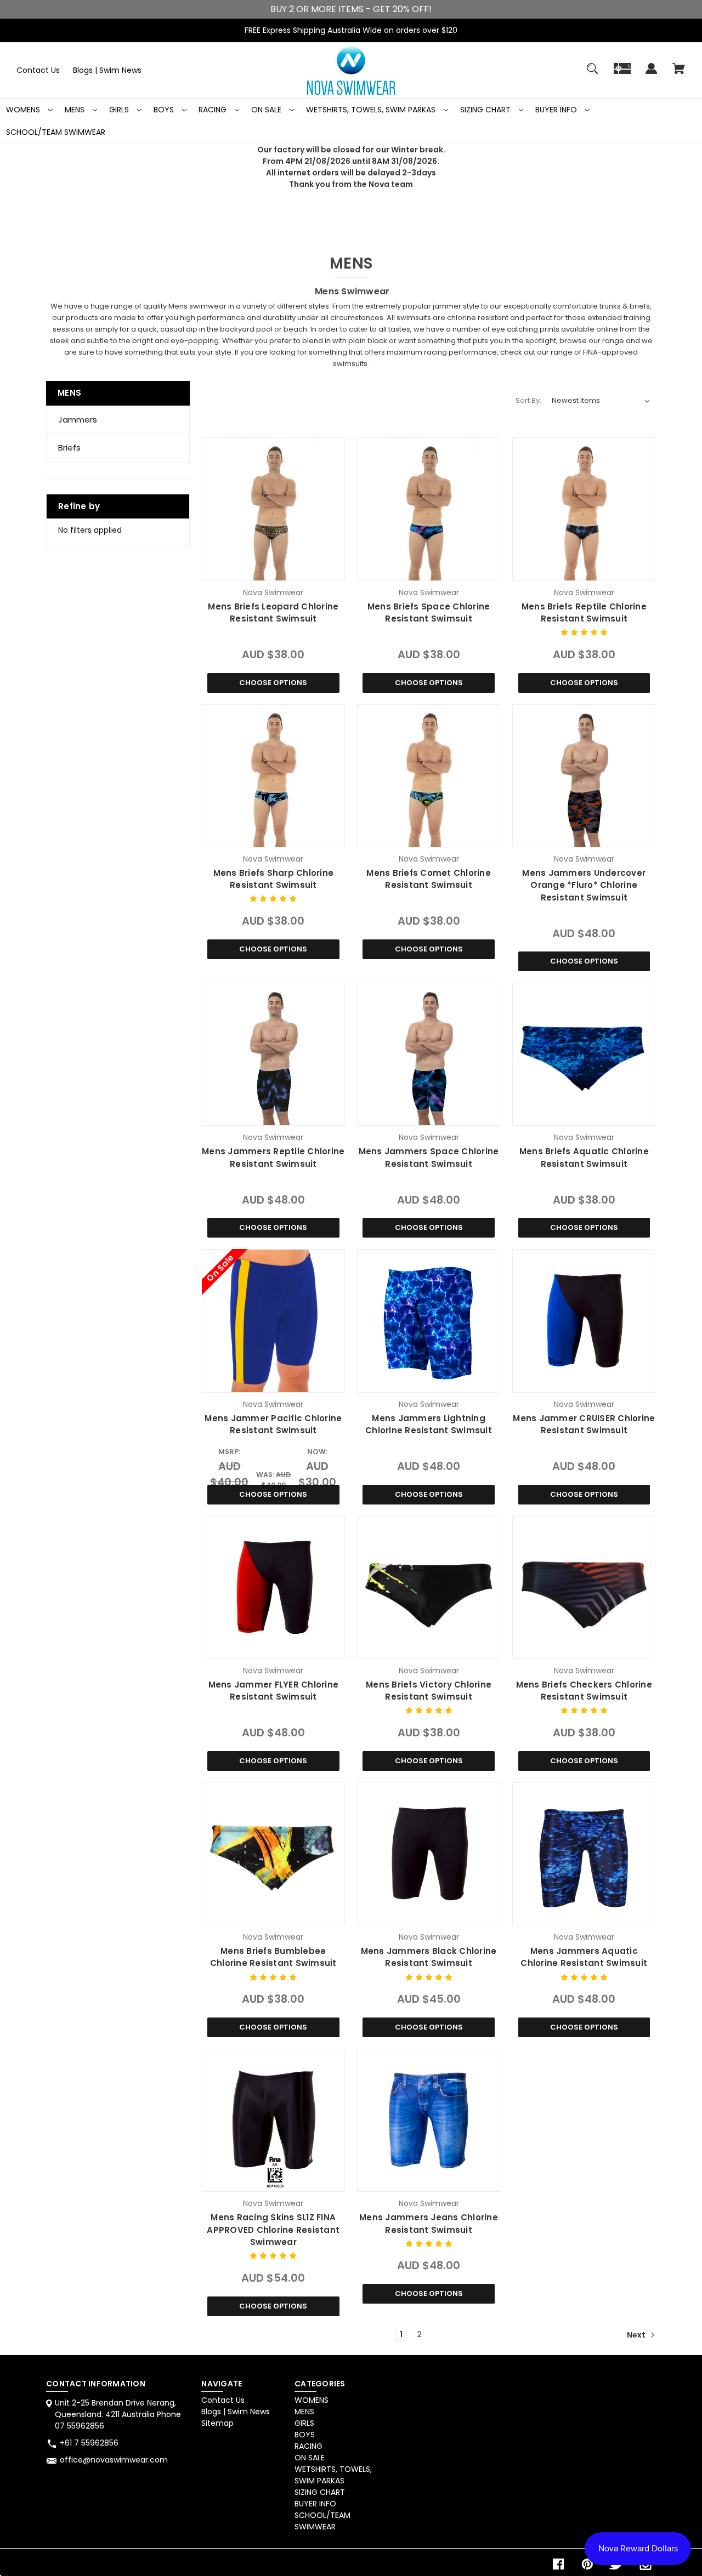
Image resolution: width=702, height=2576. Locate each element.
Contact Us (38, 70)
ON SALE (267, 110)
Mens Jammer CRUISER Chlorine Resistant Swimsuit (584, 1424)
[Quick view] (273, 570)
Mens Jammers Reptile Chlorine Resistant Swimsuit (273, 1158)
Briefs (69, 448)
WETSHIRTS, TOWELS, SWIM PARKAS (372, 110)
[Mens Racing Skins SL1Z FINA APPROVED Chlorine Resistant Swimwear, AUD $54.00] (273, 2120)
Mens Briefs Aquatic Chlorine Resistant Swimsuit (584, 1158)
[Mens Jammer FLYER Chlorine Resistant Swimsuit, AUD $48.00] (273, 1588)
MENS (76, 110)
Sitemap (217, 2423)
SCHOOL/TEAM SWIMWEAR (56, 132)
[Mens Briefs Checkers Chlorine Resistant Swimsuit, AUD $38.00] (584, 1588)
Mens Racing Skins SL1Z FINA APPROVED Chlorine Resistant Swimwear (273, 2230)
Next (637, 2334)
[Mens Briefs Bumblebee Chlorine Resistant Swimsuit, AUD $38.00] (273, 1854)
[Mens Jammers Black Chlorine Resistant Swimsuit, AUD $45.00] (429, 1854)
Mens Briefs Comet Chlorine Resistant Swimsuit (429, 879)
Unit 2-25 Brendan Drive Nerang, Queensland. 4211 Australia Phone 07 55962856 (118, 2414)
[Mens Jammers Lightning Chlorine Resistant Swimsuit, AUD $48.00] (429, 1321)
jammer (447, 306)
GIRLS (120, 110)
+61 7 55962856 (89, 2443)
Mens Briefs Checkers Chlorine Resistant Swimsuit (584, 1691)
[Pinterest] (587, 2564)
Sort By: (528, 400)
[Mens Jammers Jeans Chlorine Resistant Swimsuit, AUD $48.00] (429, 2120)
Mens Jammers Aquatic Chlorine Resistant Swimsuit (584, 1957)
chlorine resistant (478, 318)
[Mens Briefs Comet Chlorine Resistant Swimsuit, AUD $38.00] (429, 776)
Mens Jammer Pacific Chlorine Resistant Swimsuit (273, 1424)
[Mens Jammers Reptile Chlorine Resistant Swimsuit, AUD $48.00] (273, 1054)
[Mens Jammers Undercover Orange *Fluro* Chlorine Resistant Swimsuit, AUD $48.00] (584, 776)
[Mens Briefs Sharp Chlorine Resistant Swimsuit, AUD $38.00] (273, 776)
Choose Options (273, 683)
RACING (214, 110)
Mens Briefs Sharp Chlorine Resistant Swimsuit (274, 879)
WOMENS (24, 110)
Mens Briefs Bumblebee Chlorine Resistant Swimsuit (273, 1957)
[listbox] (601, 401)
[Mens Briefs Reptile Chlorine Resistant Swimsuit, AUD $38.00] (584, 509)
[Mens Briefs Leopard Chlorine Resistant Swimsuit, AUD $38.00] (273, 509)
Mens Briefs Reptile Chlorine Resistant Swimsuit (584, 613)
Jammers (78, 420)
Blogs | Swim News (107, 70)
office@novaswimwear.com (114, 2460)
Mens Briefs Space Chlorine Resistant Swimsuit (429, 613)
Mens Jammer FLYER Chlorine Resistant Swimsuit (274, 1691)
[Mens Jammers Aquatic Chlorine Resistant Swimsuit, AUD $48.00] (584, 1854)
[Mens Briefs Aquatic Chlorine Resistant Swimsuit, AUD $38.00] (584, 1054)
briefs (640, 306)
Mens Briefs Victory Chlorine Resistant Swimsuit (429, 1691)
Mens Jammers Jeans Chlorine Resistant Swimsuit (429, 2224)
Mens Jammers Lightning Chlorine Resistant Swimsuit (429, 1424)
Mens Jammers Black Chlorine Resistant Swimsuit (429, 1957)
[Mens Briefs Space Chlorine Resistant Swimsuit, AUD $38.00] (429, 509)
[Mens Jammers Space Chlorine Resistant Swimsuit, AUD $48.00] (429, 1054)
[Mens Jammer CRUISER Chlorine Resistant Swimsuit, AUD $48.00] (584, 1321)
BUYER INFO (557, 110)
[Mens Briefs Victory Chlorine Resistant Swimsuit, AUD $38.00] (429, 1588)
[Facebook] (558, 2564)
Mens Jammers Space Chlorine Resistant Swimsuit (429, 1158)
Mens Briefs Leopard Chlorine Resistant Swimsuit (273, 613)
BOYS (165, 110)
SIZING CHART (486, 110)
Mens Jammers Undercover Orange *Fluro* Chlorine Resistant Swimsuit (584, 885)
